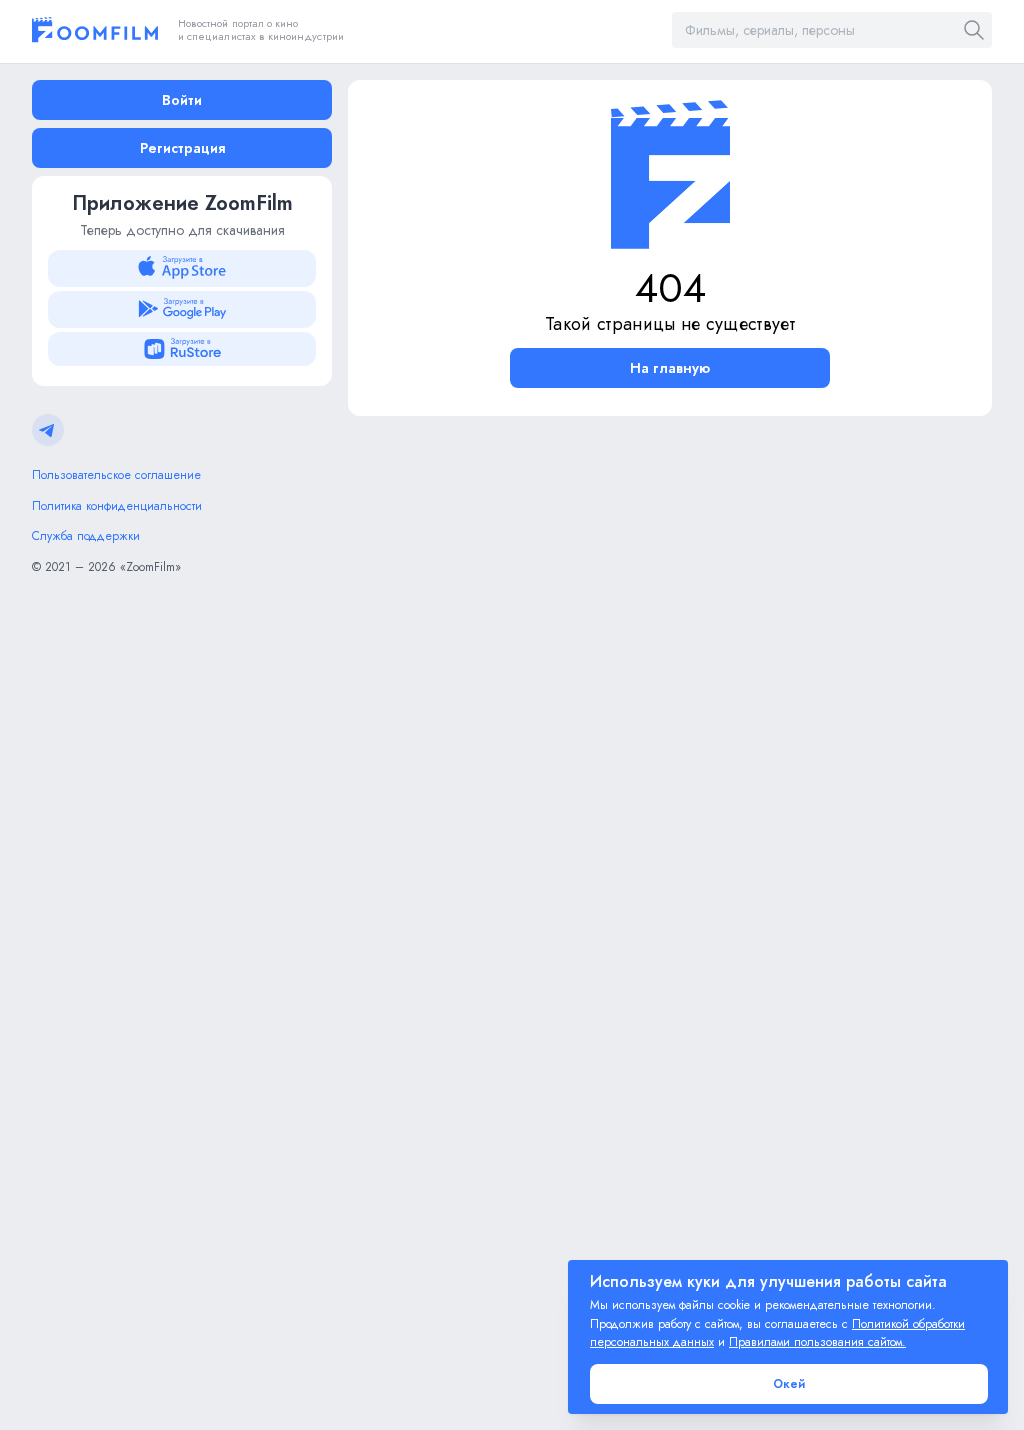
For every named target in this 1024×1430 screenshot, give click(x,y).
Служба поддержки (86, 536)
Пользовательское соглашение (116, 475)
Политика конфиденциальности (117, 506)
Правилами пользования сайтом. (817, 1342)
